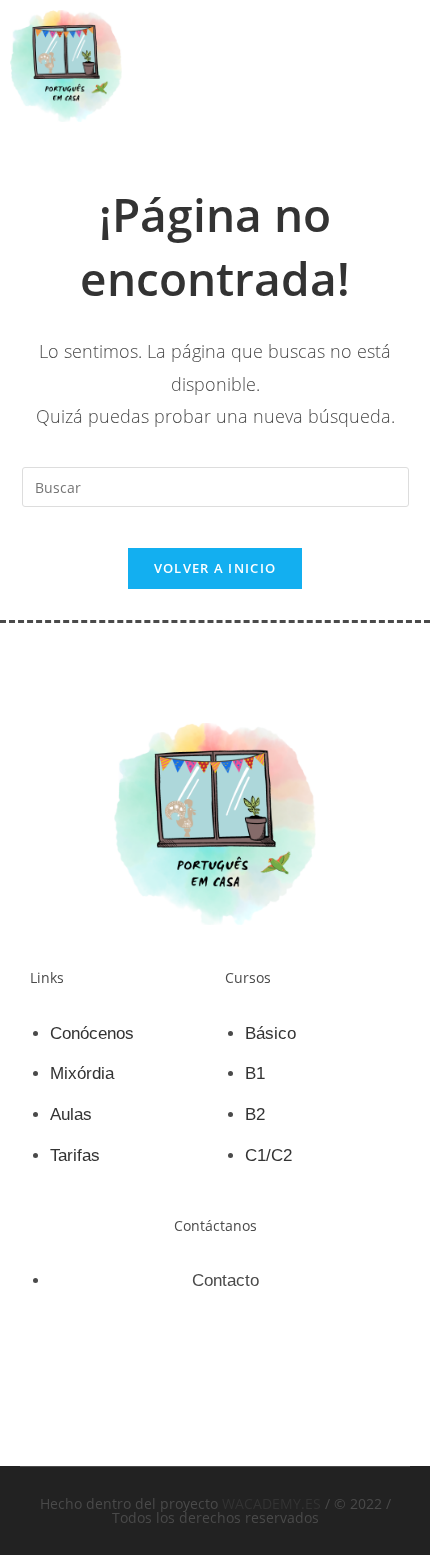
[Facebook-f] (181, 1384)
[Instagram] (250, 1384)
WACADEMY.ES (271, 1503)
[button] (404, 65)
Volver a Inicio (215, 568)
